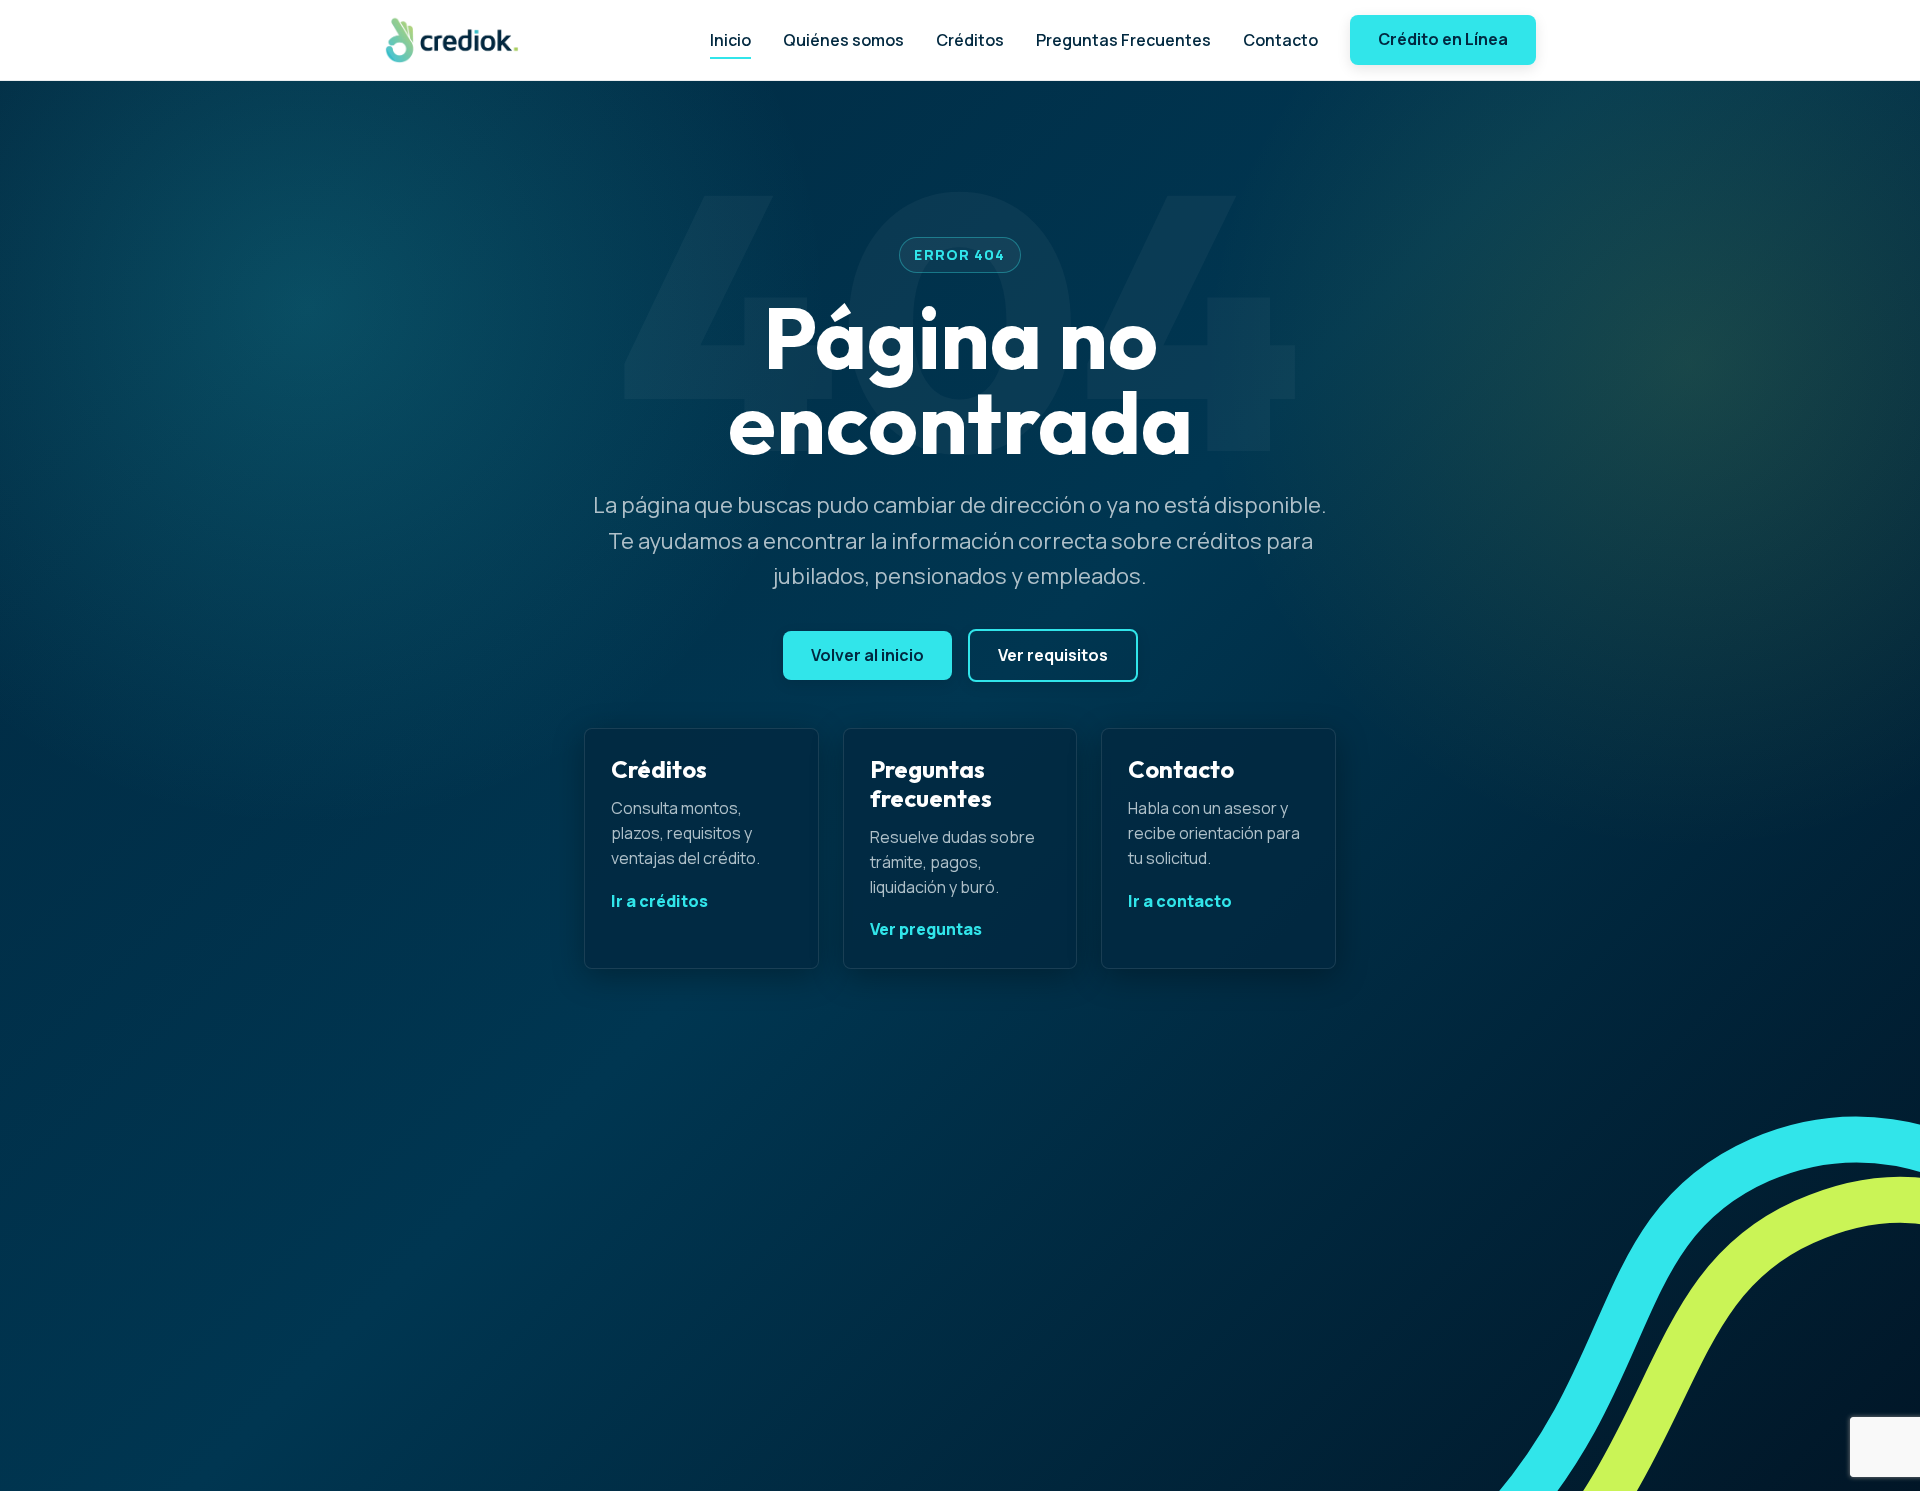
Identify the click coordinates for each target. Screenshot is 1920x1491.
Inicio (730, 40)
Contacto (1280, 40)
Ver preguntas (926, 929)
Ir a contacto (1180, 901)
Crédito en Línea (1443, 39)
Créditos (970, 40)
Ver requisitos (1053, 655)
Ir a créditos (659, 901)
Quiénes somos (843, 40)
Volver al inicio (867, 655)
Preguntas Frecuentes (1123, 40)
